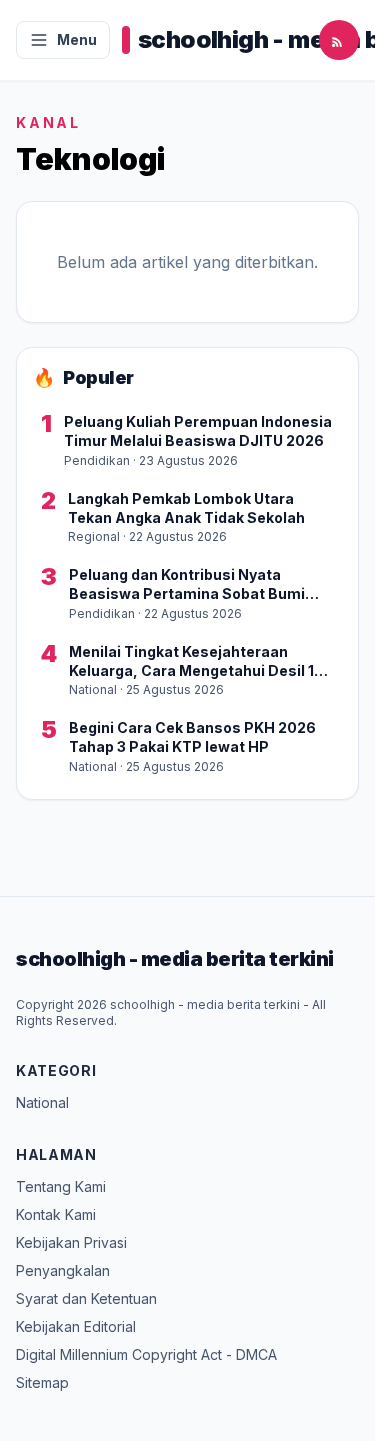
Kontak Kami (56, 1214)
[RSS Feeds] (339, 40)
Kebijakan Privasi (71, 1242)
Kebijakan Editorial (76, 1326)
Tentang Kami (61, 1186)
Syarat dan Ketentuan (86, 1298)
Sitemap (42, 1382)
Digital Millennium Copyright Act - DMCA (146, 1354)
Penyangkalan (63, 1270)
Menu (77, 39)
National (42, 1102)
